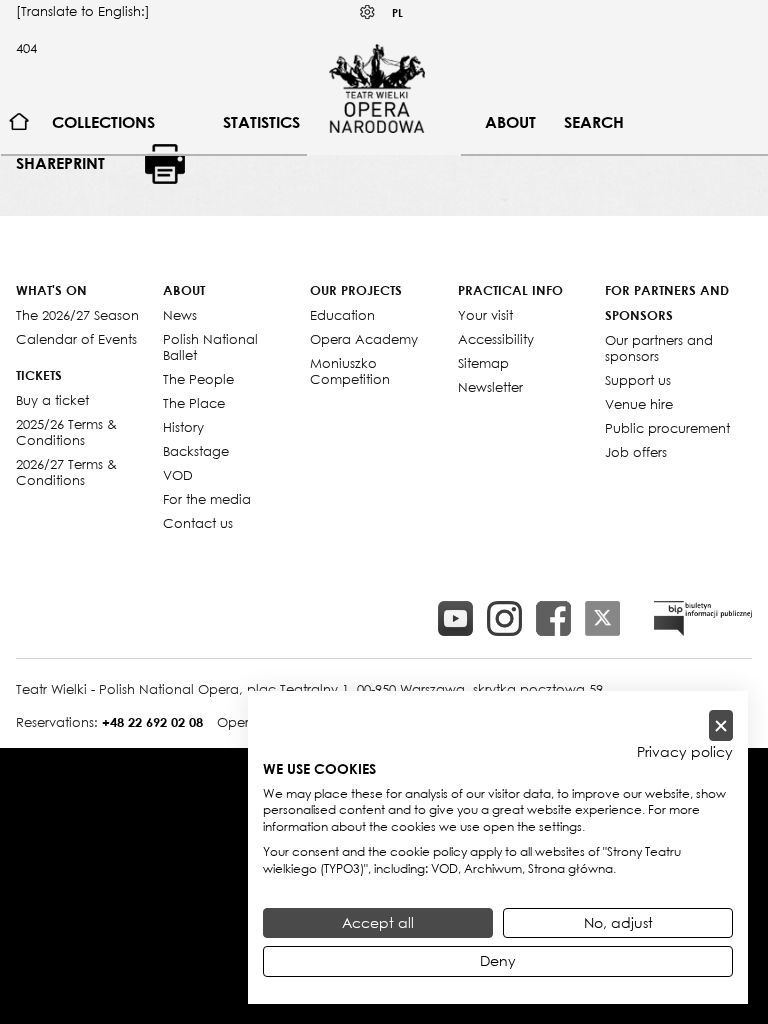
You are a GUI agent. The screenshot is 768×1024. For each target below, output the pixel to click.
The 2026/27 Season (77, 315)
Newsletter (490, 387)
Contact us (198, 523)
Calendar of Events (76, 339)
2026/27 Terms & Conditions (66, 472)
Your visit (485, 315)
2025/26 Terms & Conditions (66, 432)
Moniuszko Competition (350, 371)
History (183, 427)
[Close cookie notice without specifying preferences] (721, 725)
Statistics (261, 122)
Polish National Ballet (210, 347)
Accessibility (496, 339)
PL (397, 12)
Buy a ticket (52, 400)
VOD (178, 475)
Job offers (636, 452)
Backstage (196, 451)
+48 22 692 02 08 (152, 722)
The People (198, 379)
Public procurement (667, 428)
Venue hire (639, 404)
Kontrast (368, 12)
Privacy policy (685, 752)
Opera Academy (364, 339)
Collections (103, 122)
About (510, 122)
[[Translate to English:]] (703, 618)
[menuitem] (19, 122)
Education (342, 315)
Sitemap (483, 363)
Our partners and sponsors (659, 348)
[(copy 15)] (455, 618)
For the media (207, 499)
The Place (194, 403)
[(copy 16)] (504, 618)
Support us (638, 380)
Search (594, 122)
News (180, 315)
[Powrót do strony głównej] (377, 88)
